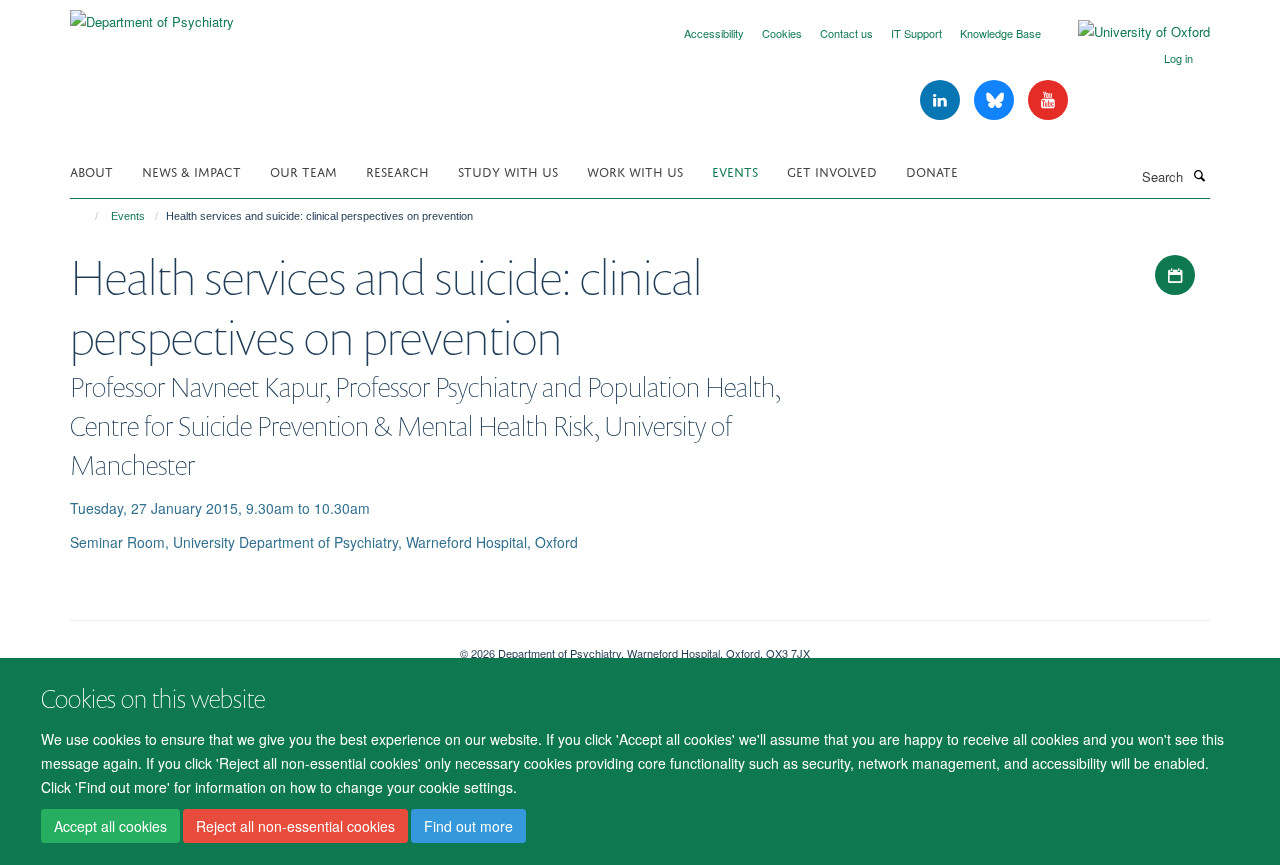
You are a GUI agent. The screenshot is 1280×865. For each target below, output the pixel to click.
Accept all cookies (110, 826)
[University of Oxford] (1129, 32)
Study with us (508, 170)
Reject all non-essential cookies (295, 826)
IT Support (916, 33)
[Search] (1199, 175)
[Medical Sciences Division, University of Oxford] (250, 646)
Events (735, 170)
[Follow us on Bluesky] (996, 100)
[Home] (87, 216)
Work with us (635, 170)
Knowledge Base (1000, 33)
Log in (1178, 58)
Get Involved (832, 170)
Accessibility (714, 33)
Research (397, 170)
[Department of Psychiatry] (152, 14)
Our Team (303, 170)
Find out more (468, 826)
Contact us (846, 33)
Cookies (782, 33)
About (91, 170)
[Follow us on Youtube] (1048, 100)
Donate (932, 170)
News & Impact (191, 170)
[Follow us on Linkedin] (942, 100)
